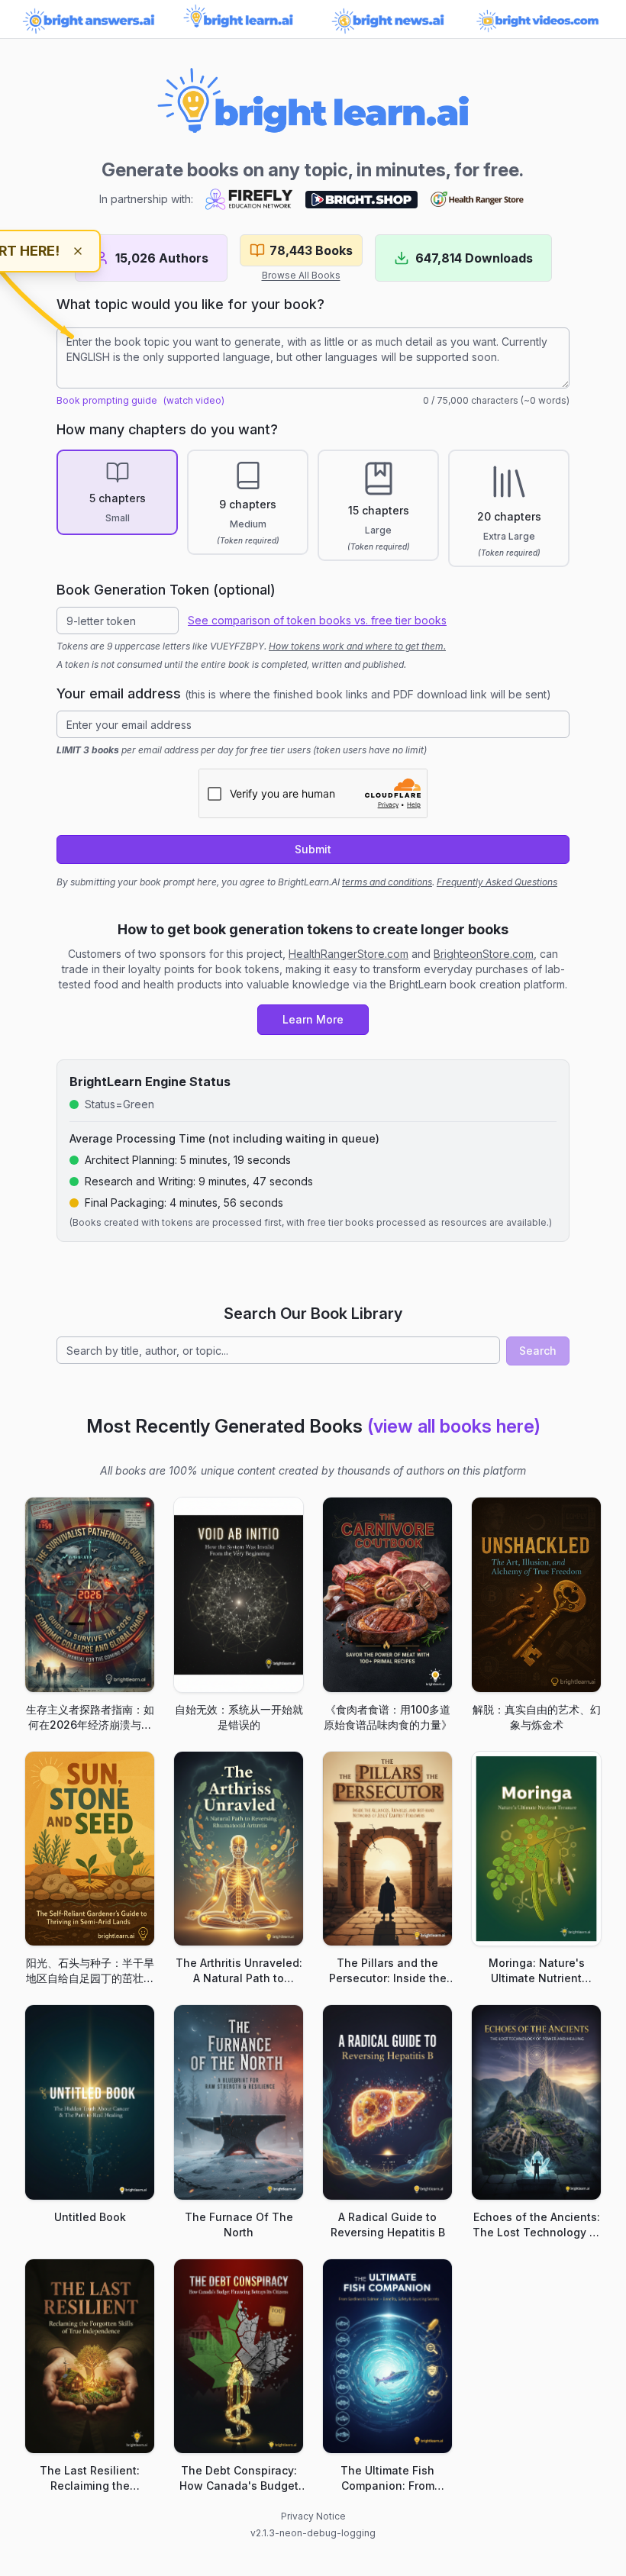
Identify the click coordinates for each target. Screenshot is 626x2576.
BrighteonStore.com (484, 954)
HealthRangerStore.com (348, 954)
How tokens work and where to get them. (357, 646)
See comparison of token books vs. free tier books (317, 620)
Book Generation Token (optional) (166, 590)
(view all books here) (454, 1426)
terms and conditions (387, 882)
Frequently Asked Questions (497, 882)
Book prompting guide (107, 400)
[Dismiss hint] (78, 251)
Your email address (304, 693)
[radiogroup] (313, 508)
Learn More (313, 1019)
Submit (313, 849)
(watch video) (194, 400)
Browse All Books (301, 275)
